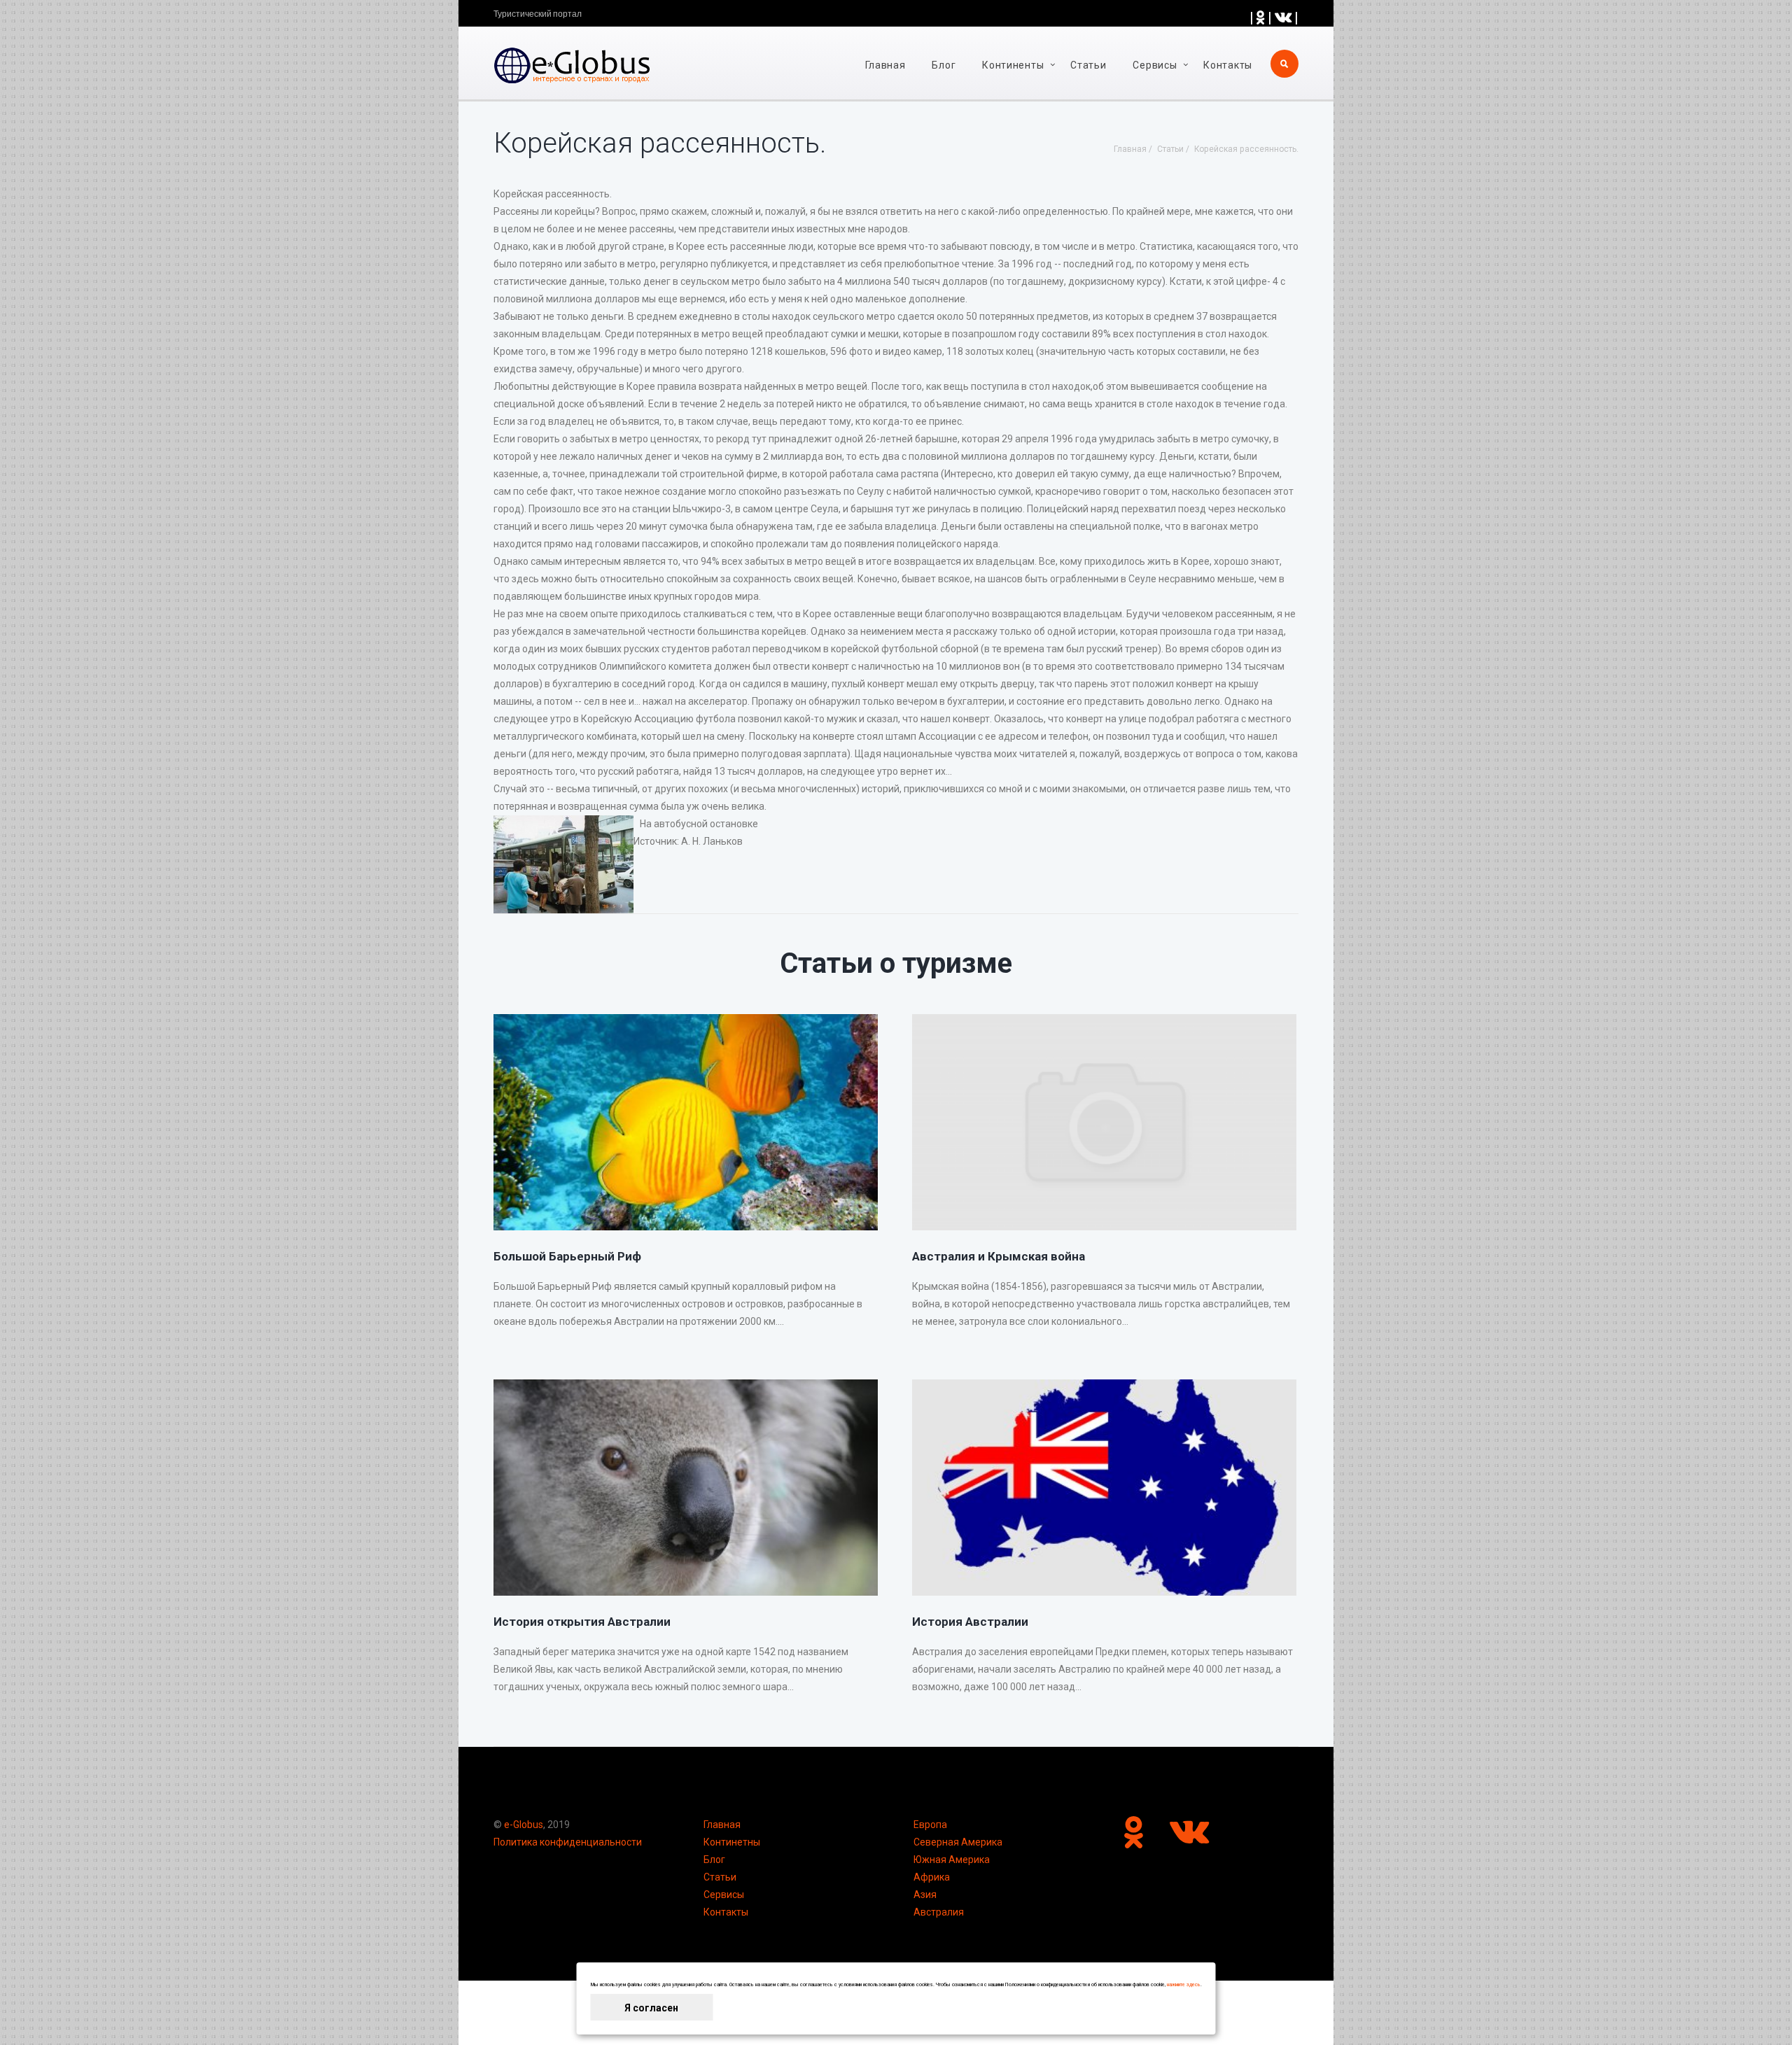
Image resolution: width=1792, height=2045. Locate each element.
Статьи (1088, 65)
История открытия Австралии (582, 1622)
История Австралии (970, 1622)
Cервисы (1155, 65)
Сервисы (724, 1895)
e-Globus (524, 1825)
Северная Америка (958, 1842)
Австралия (939, 1912)
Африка (932, 1877)
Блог (944, 65)
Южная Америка (952, 1860)
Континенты (1013, 65)
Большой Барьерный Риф (567, 1256)
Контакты (1228, 65)
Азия (925, 1895)
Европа (930, 1825)
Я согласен (651, 2008)
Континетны (732, 1842)
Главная (885, 65)
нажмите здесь (1184, 1985)
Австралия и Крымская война (999, 1256)
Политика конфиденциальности (568, 1842)
